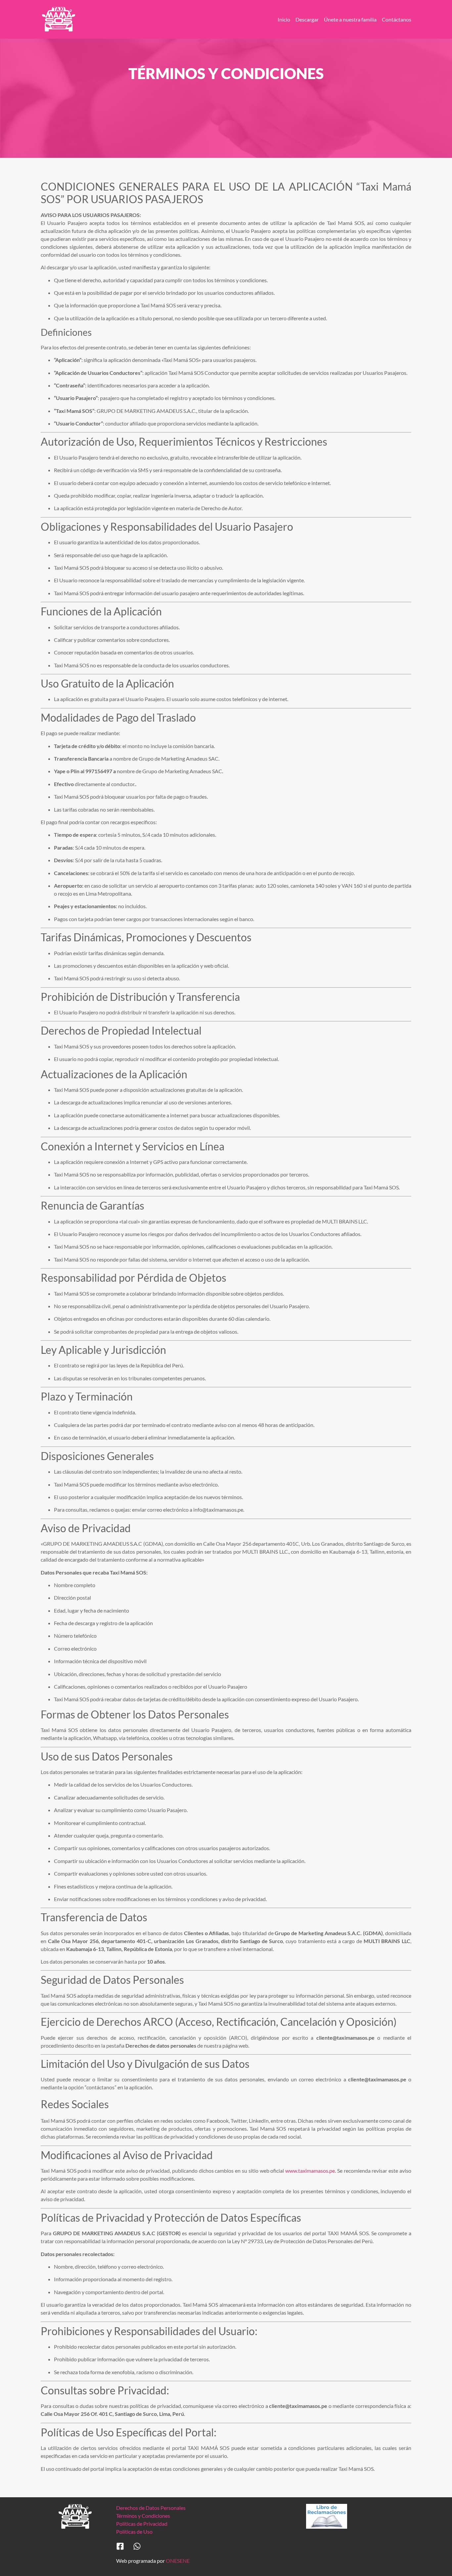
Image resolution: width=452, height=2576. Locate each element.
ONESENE (178, 2561)
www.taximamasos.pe (310, 2171)
